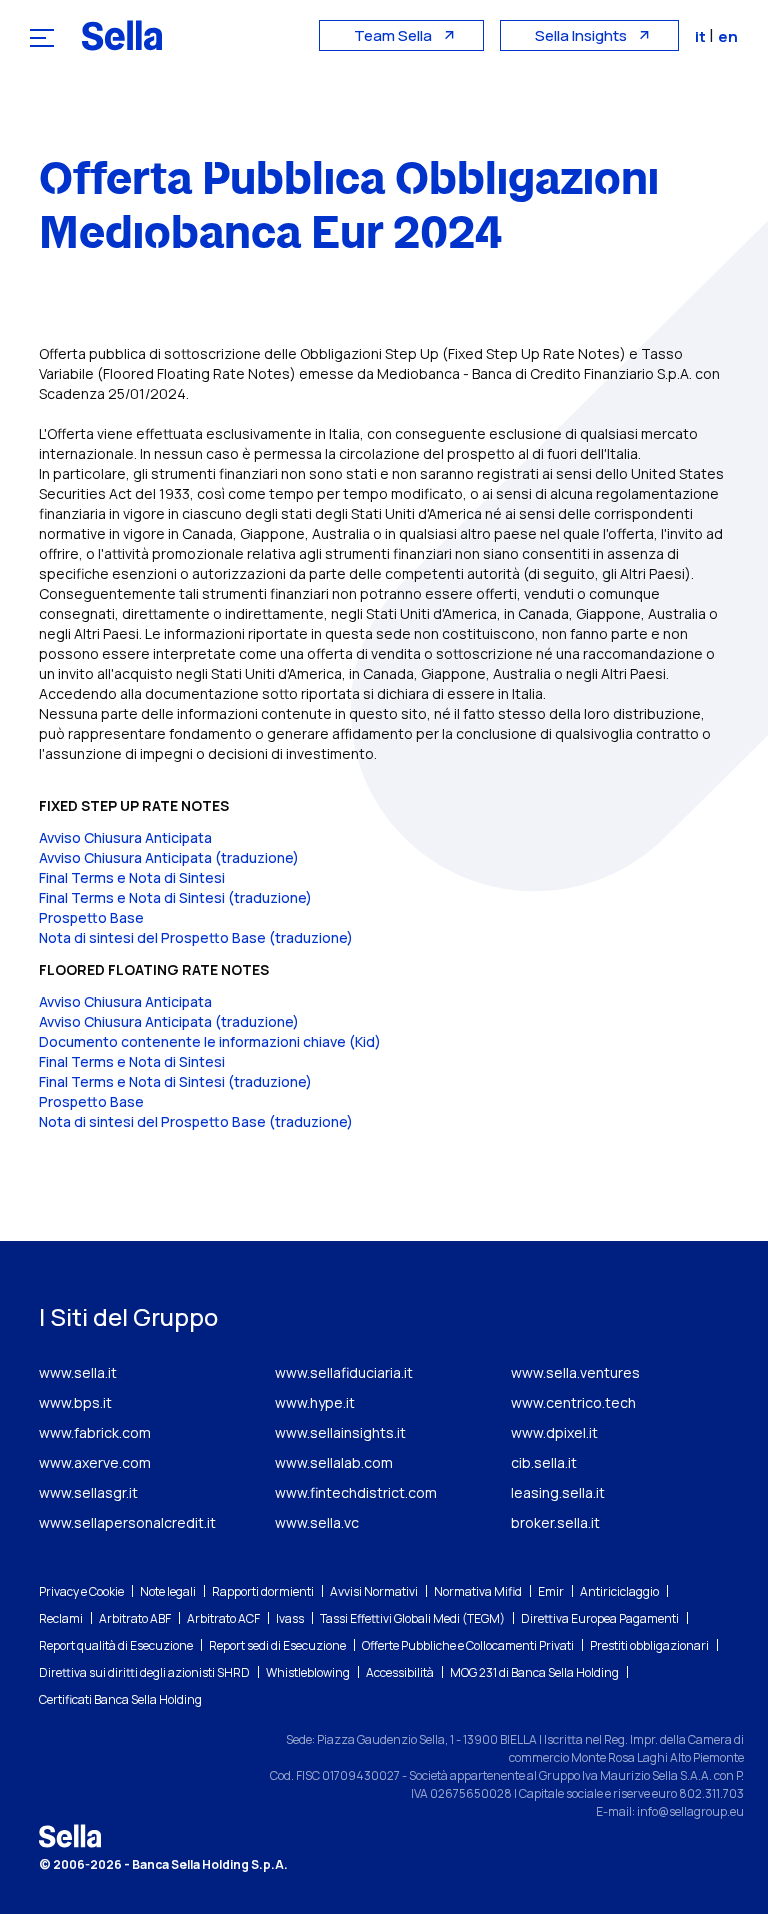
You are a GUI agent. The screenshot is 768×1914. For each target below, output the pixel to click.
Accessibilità (400, 1672)
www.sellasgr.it (88, 1492)
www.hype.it (315, 1402)
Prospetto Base (91, 917)
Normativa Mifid (478, 1591)
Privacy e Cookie (81, 1591)
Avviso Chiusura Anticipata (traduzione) (169, 857)
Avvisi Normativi (374, 1591)
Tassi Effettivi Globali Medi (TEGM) (412, 1618)
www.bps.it (75, 1402)
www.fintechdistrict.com (356, 1492)
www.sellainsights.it (340, 1432)
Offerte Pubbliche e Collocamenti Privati (468, 1645)
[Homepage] (122, 35)
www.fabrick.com (95, 1432)
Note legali (168, 1591)
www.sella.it (78, 1372)
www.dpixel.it (554, 1432)
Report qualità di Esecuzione (116, 1645)
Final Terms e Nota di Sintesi (132, 877)
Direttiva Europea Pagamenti (600, 1618)
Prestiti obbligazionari (649, 1645)
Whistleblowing (308, 1672)
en (728, 36)
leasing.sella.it (558, 1492)
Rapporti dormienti (263, 1591)
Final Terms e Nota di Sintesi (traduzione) (175, 897)
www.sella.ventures (575, 1372)
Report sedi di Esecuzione (277, 1645)
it (702, 36)
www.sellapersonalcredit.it (127, 1522)
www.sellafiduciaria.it (344, 1372)
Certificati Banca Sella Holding (120, 1699)
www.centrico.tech (573, 1402)
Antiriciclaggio (619, 1591)
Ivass (290, 1618)
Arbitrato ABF (135, 1618)
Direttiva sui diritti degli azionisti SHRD (144, 1672)
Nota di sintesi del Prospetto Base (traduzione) (196, 937)
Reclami (61, 1618)
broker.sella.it (555, 1522)
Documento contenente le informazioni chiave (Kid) (210, 1041)
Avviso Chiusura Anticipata (125, 837)
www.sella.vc (317, 1522)
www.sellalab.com (334, 1462)
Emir (551, 1591)
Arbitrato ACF (223, 1618)
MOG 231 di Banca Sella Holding (534, 1672)
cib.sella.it (544, 1462)
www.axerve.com (95, 1462)
